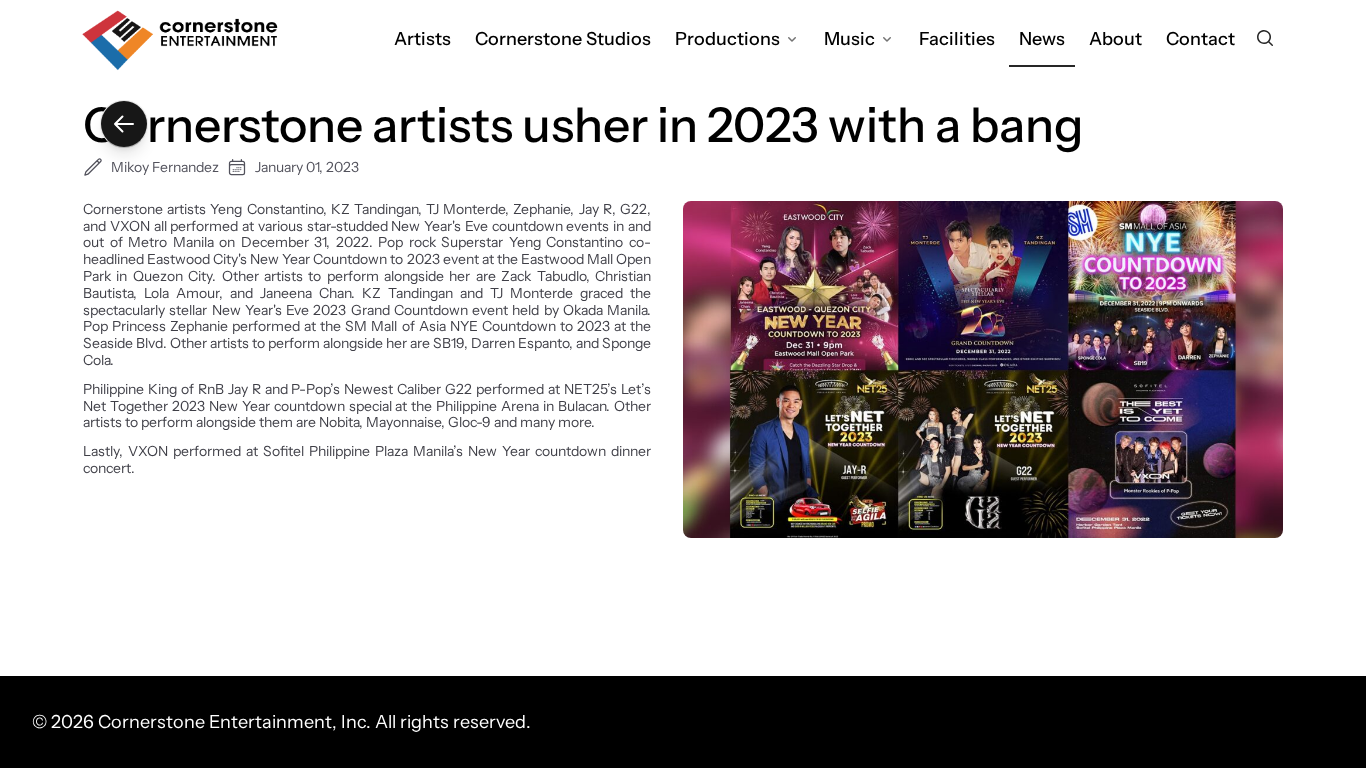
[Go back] (124, 124)
